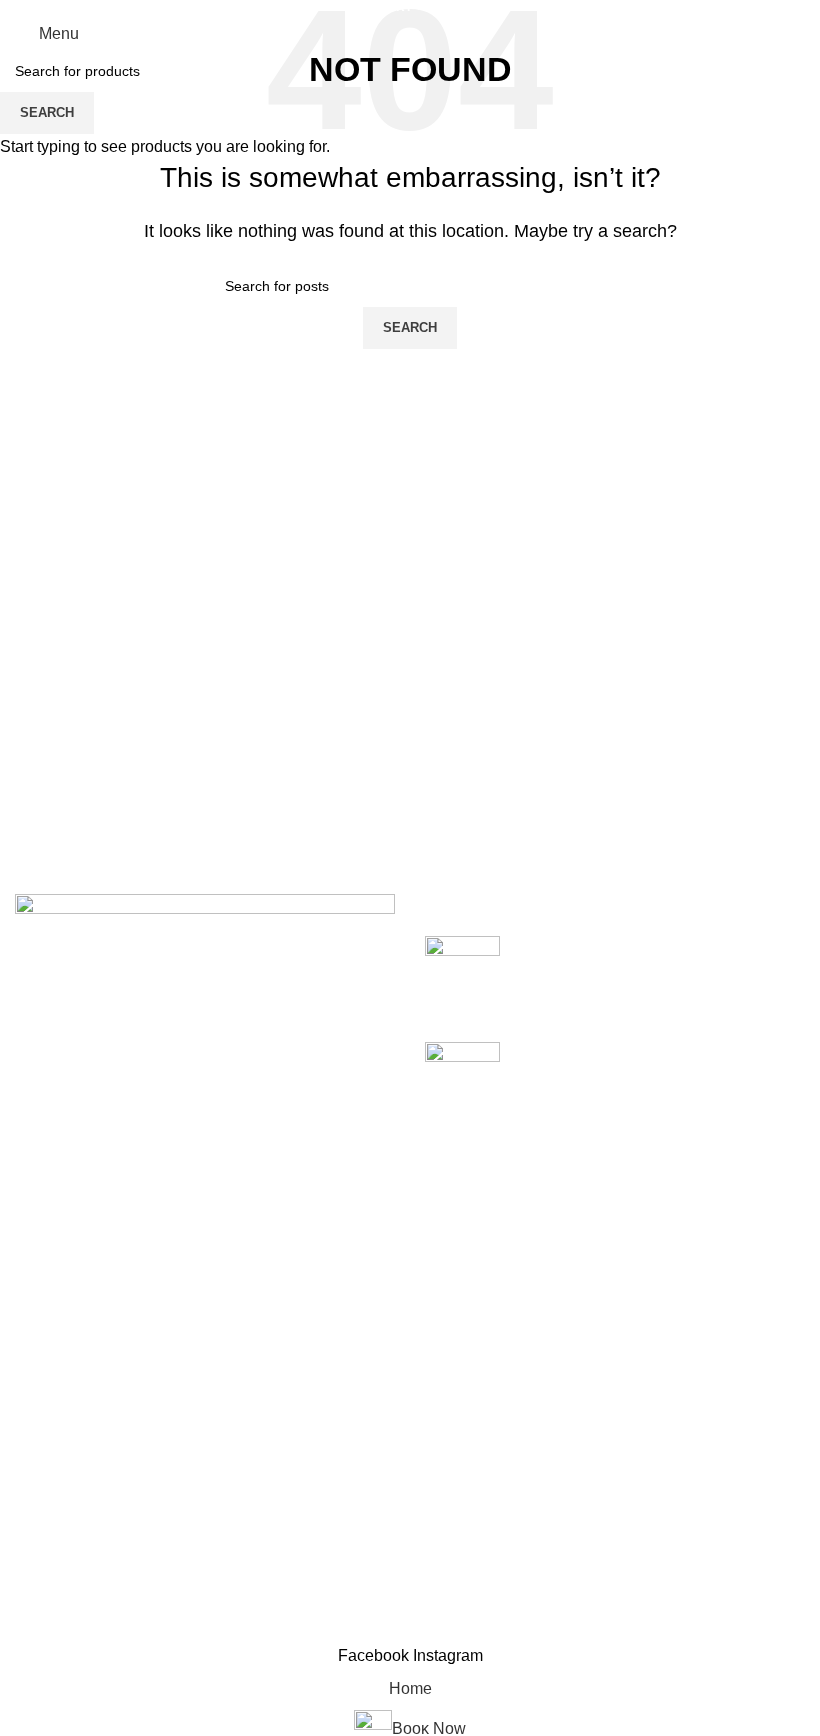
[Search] (799, 34)
